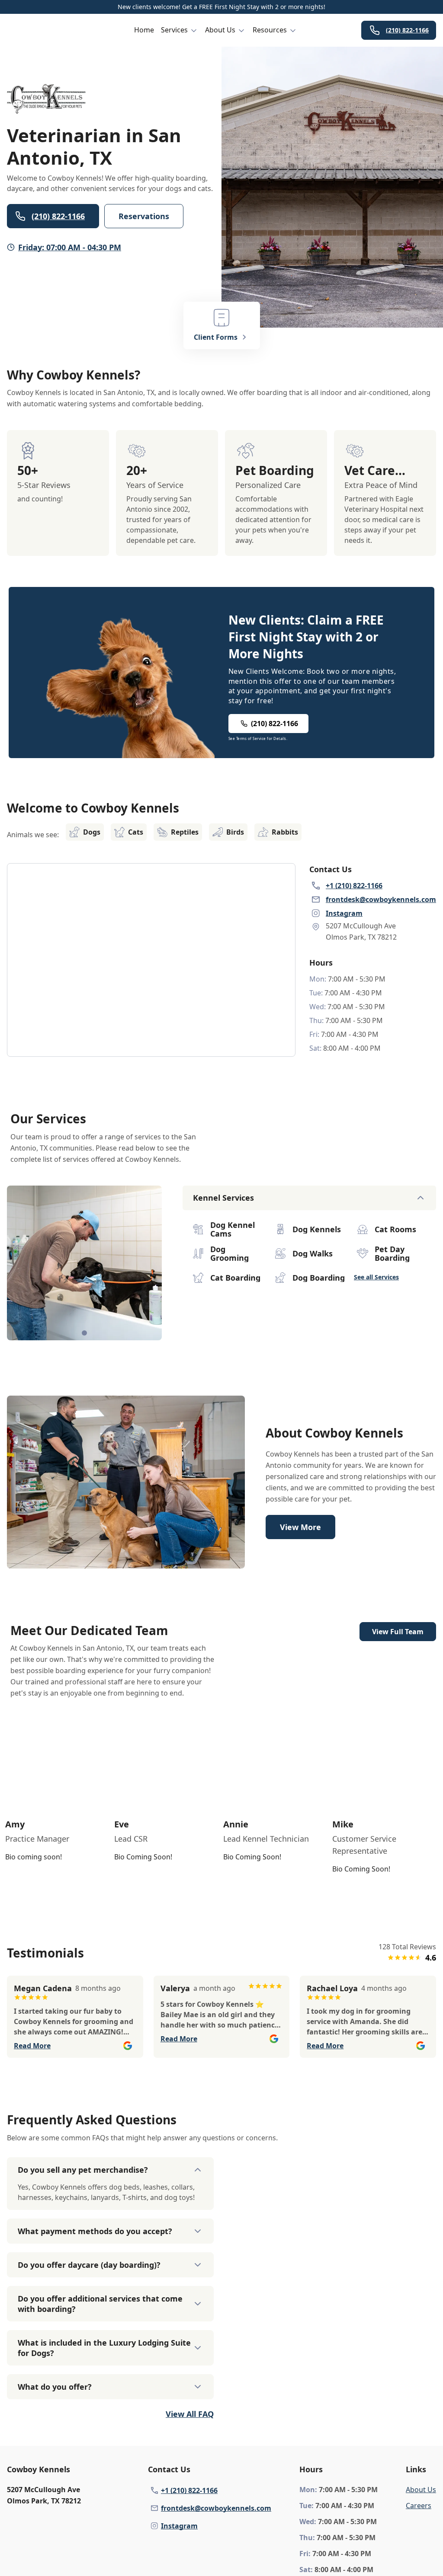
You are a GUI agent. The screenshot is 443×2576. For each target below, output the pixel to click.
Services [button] (174, 30)
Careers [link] (419, 2506)
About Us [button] (220, 30)
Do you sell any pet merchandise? (83, 2170)
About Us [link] (421, 2490)
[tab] (84, 1333)
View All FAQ (190, 2414)
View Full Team (398, 1632)
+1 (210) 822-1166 (189, 2490)
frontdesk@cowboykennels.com (216, 2508)
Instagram (179, 2526)
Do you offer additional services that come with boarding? (100, 2304)
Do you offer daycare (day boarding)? (89, 2265)
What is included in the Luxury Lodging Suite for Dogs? (104, 2348)
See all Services (376, 1277)
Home (144, 30)
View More (300, 1527)
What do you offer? (55, 2387)
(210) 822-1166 (407, 30)
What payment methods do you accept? (95, 2231)
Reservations (144, 216)
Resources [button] (270, 30)
